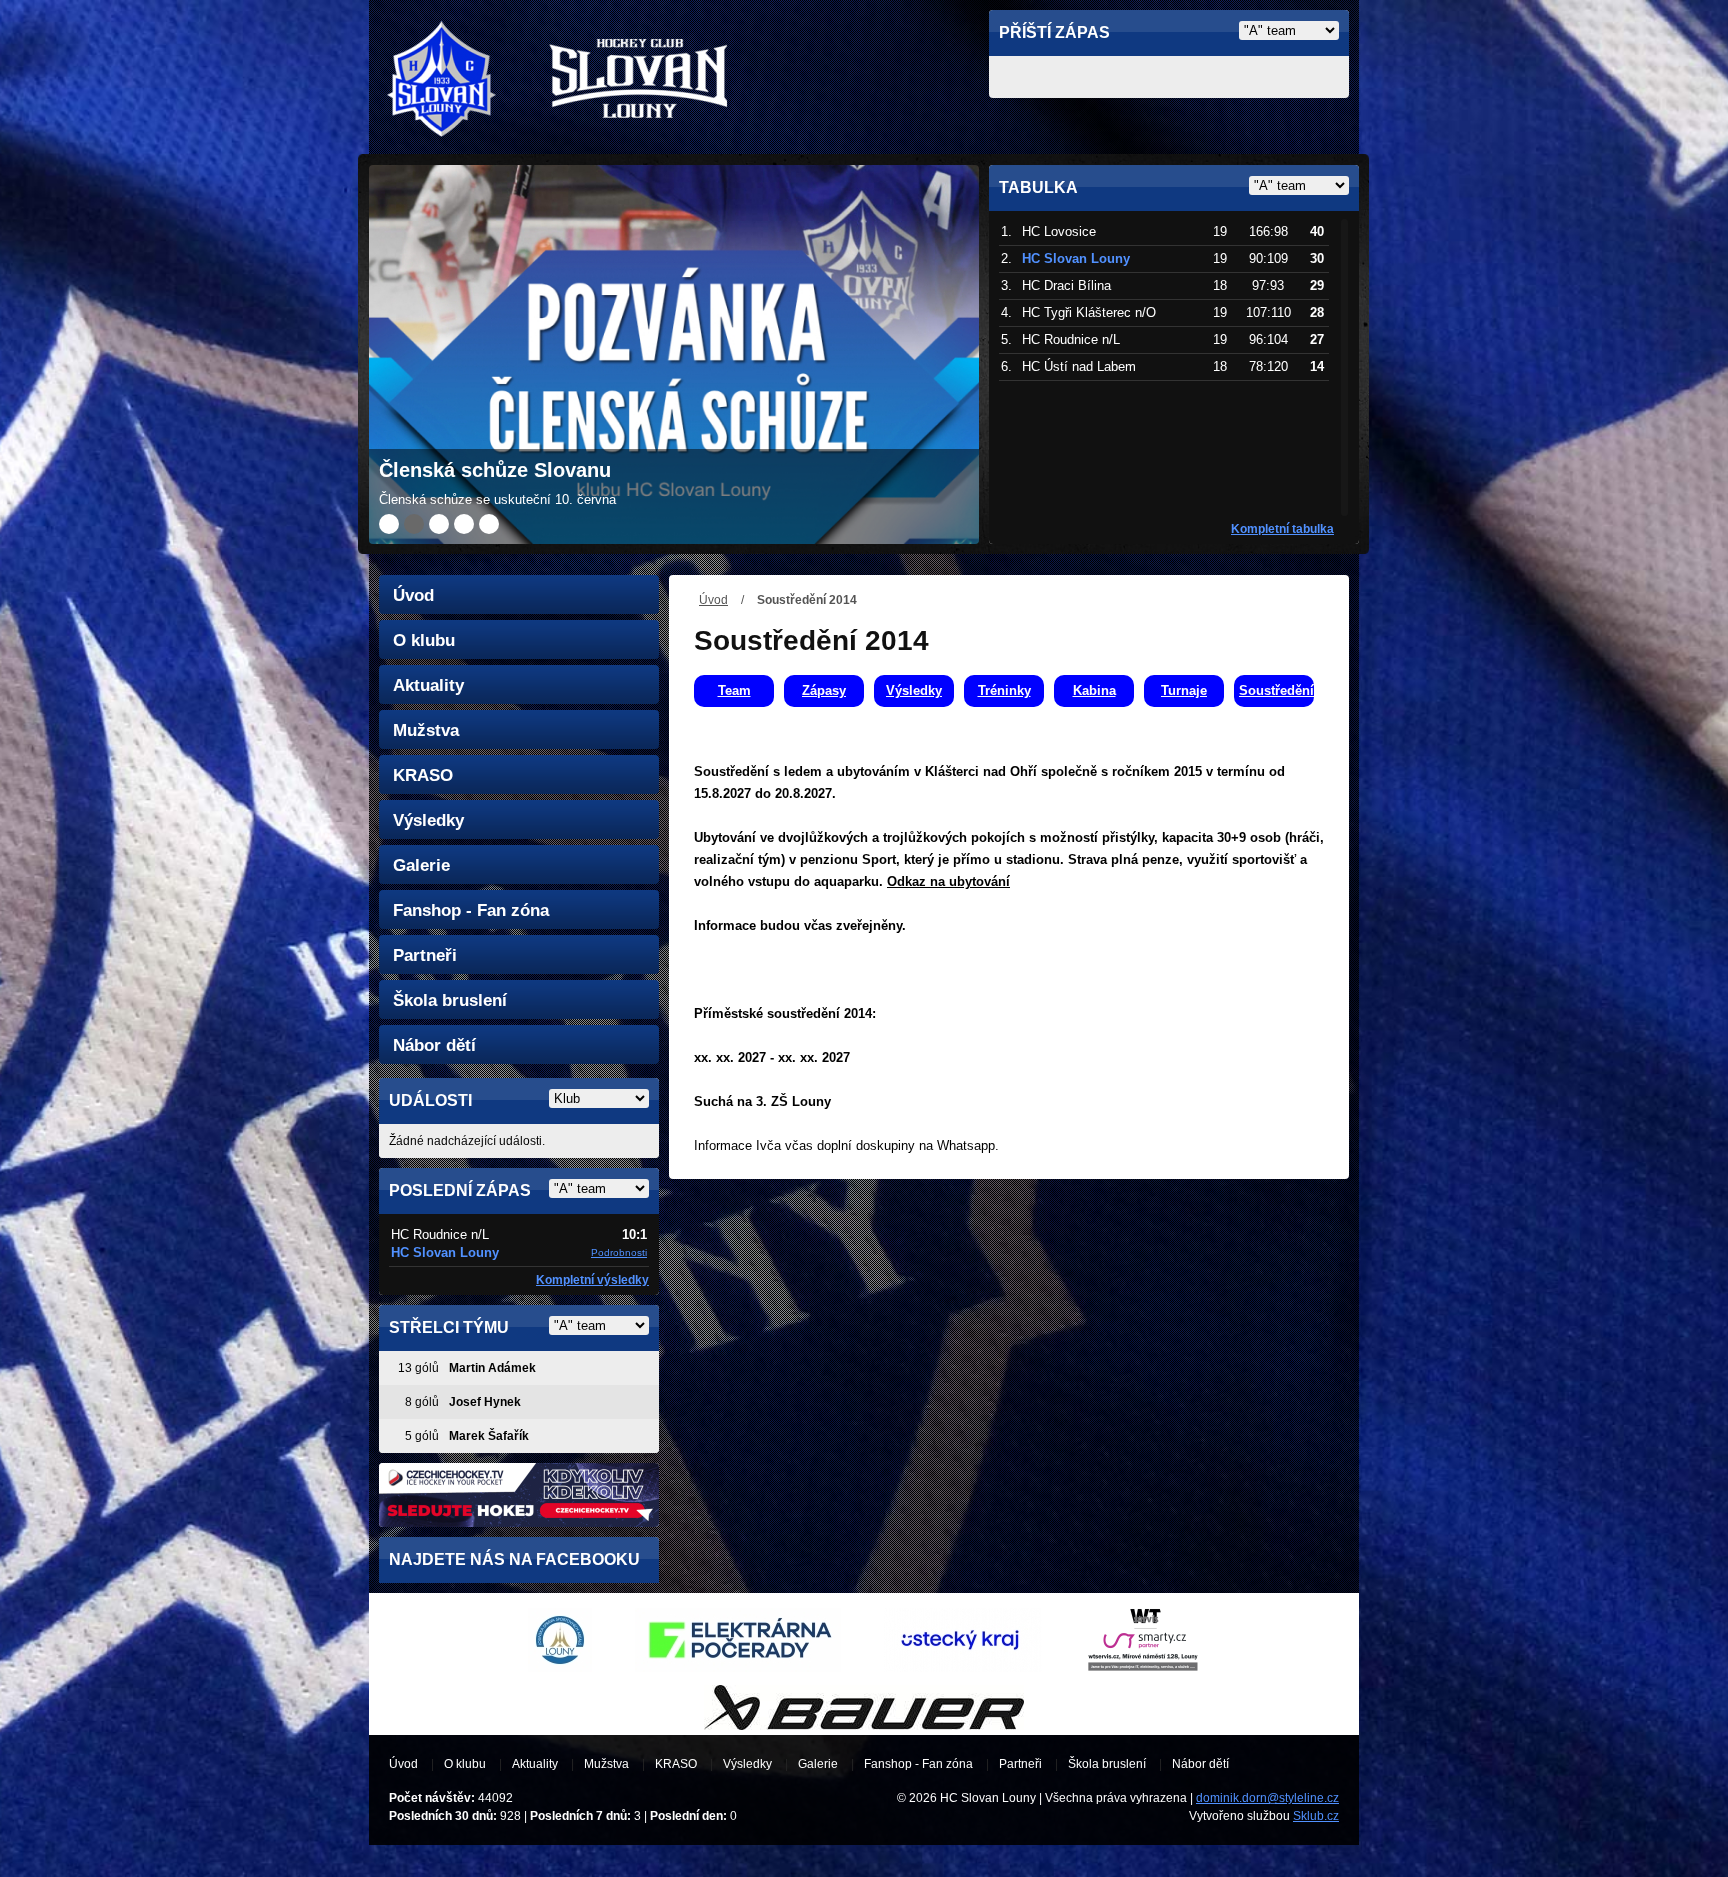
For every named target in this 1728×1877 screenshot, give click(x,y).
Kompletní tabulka (1282, 529)
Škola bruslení (450, 1000)
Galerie (421, 865)
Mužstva (426, 730)
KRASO (423, 775)
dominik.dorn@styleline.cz (1267, 1798)
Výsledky (428, 820)
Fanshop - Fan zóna (471, 910)
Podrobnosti (619, 1252)
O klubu (424, 640)
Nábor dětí (434, 1045)
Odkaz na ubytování (948, 881)
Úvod (713, 600)
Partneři (425, 955)
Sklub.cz (1316, 1816)
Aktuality (428, 685)
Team (734, 690)
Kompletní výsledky (592, 1280)
